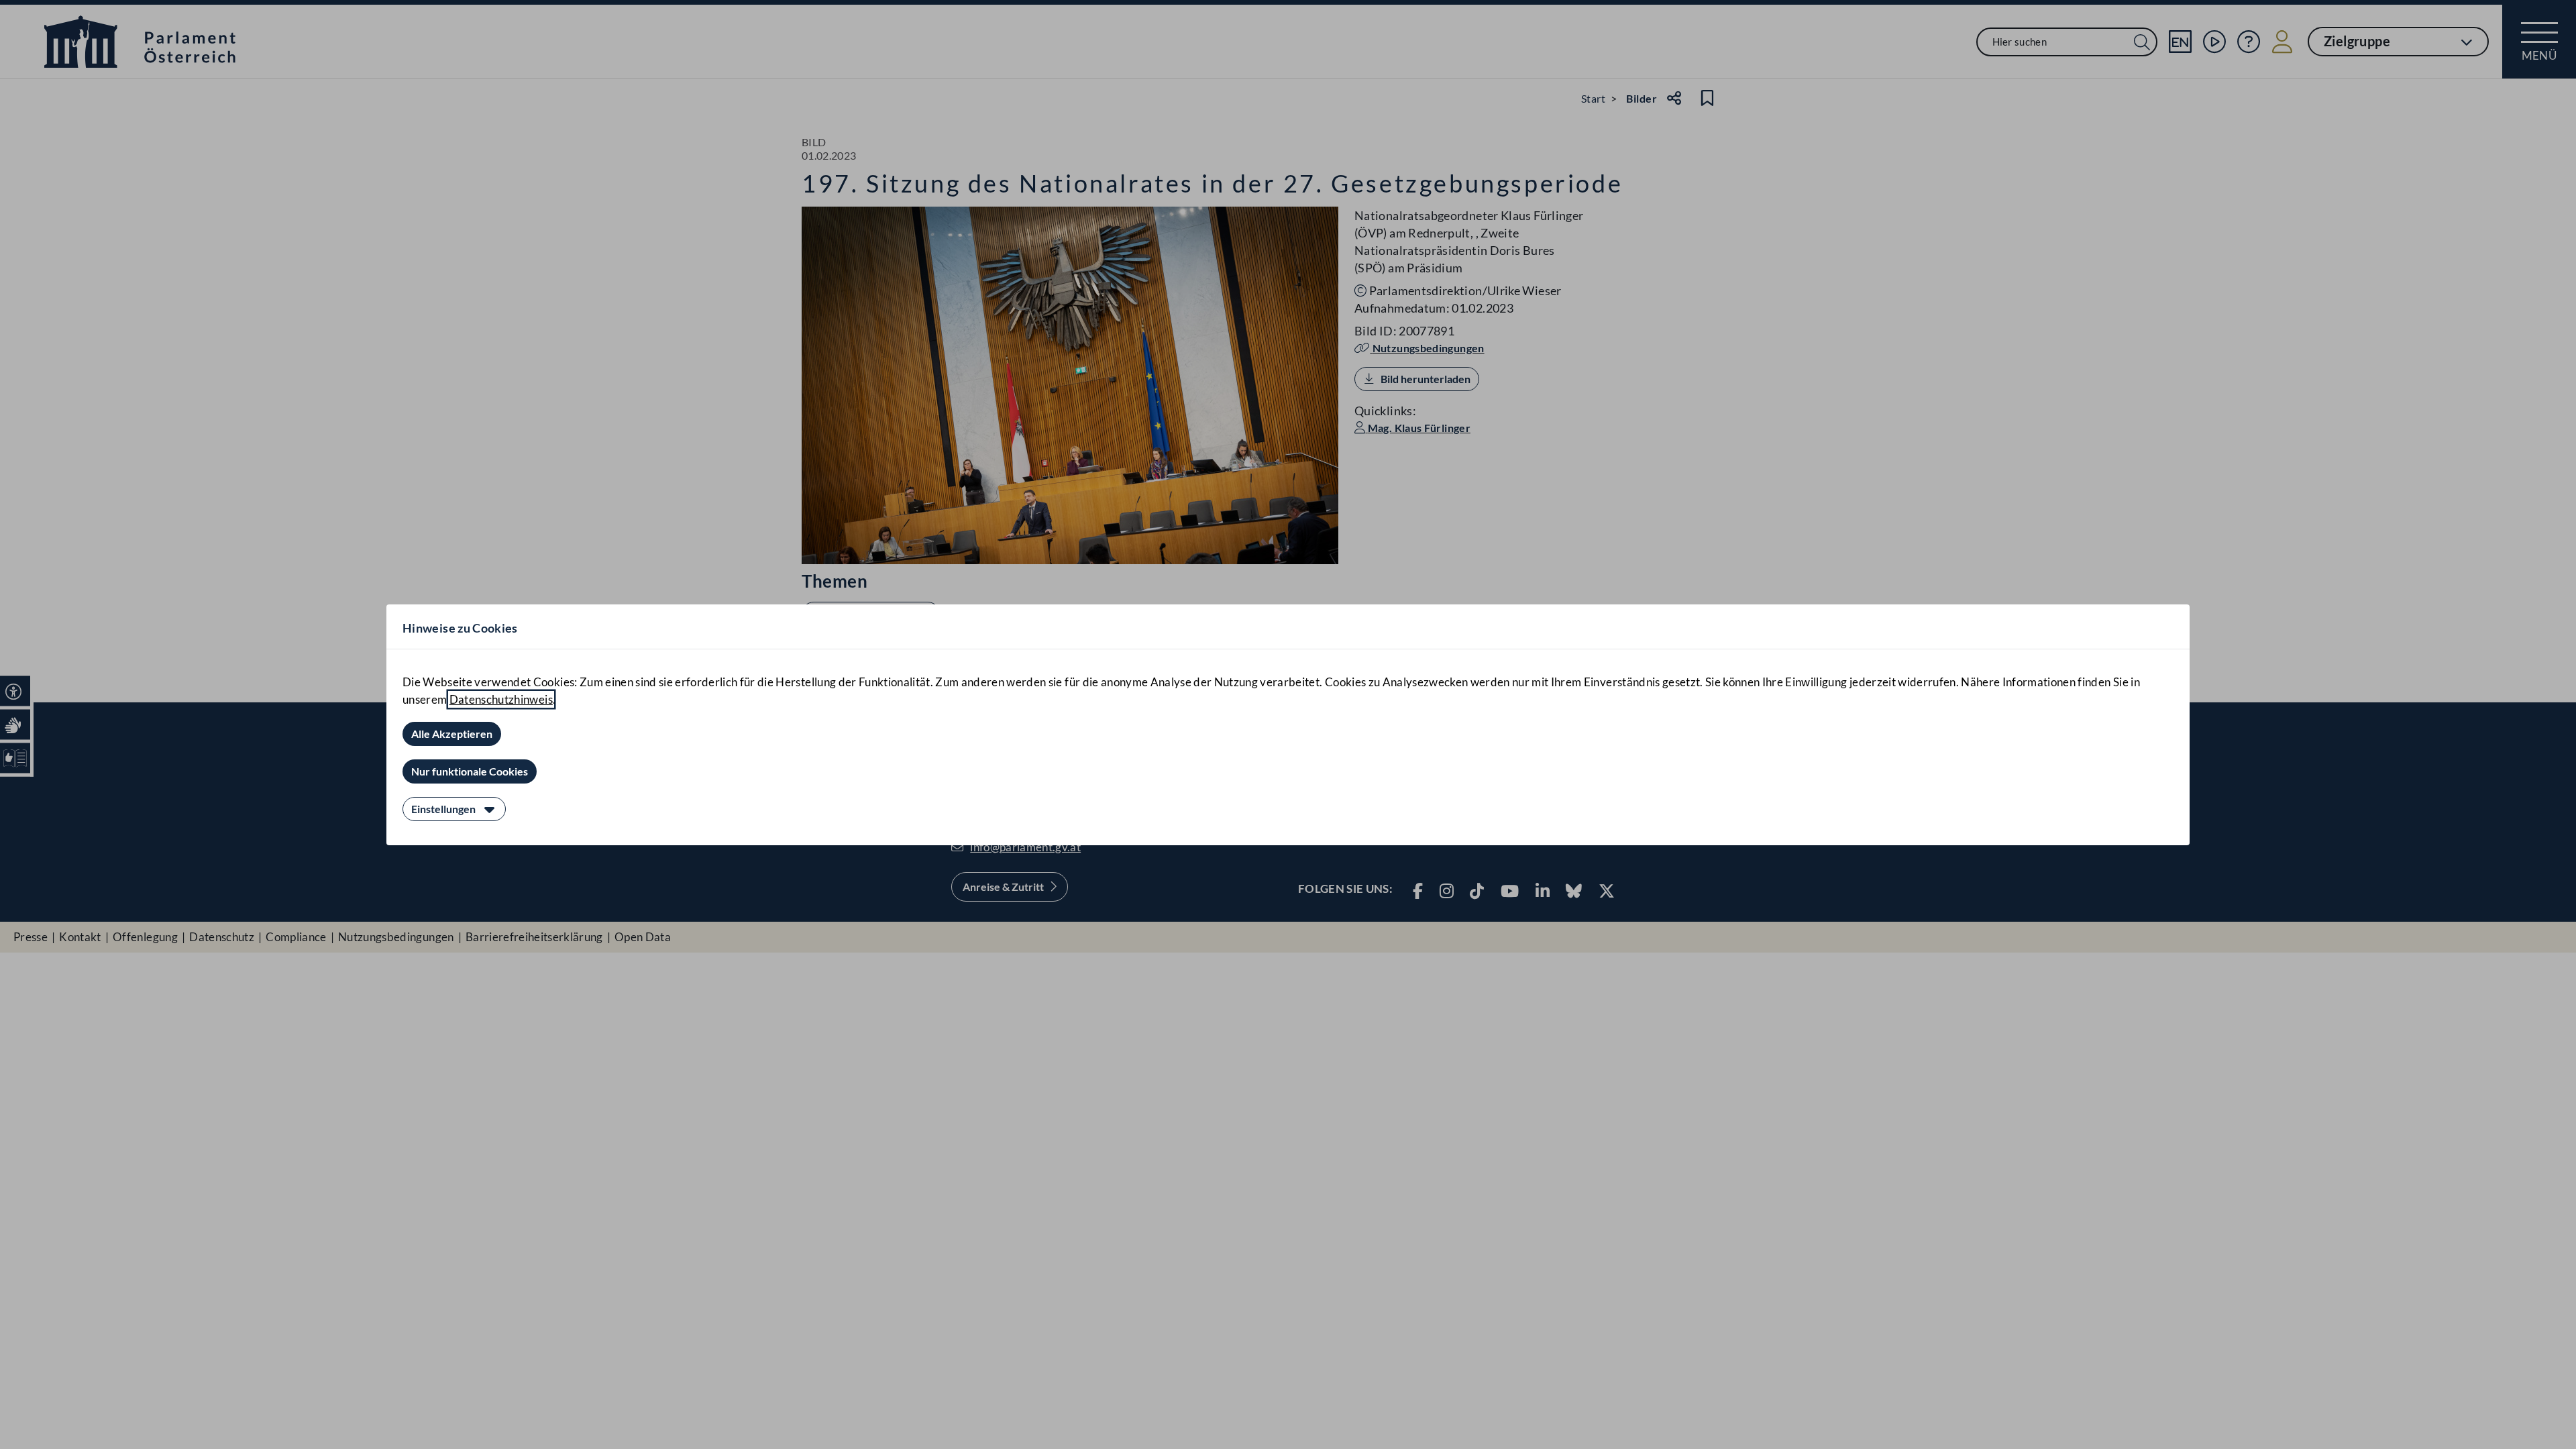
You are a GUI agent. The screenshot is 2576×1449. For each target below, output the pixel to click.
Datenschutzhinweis (501, 699)
